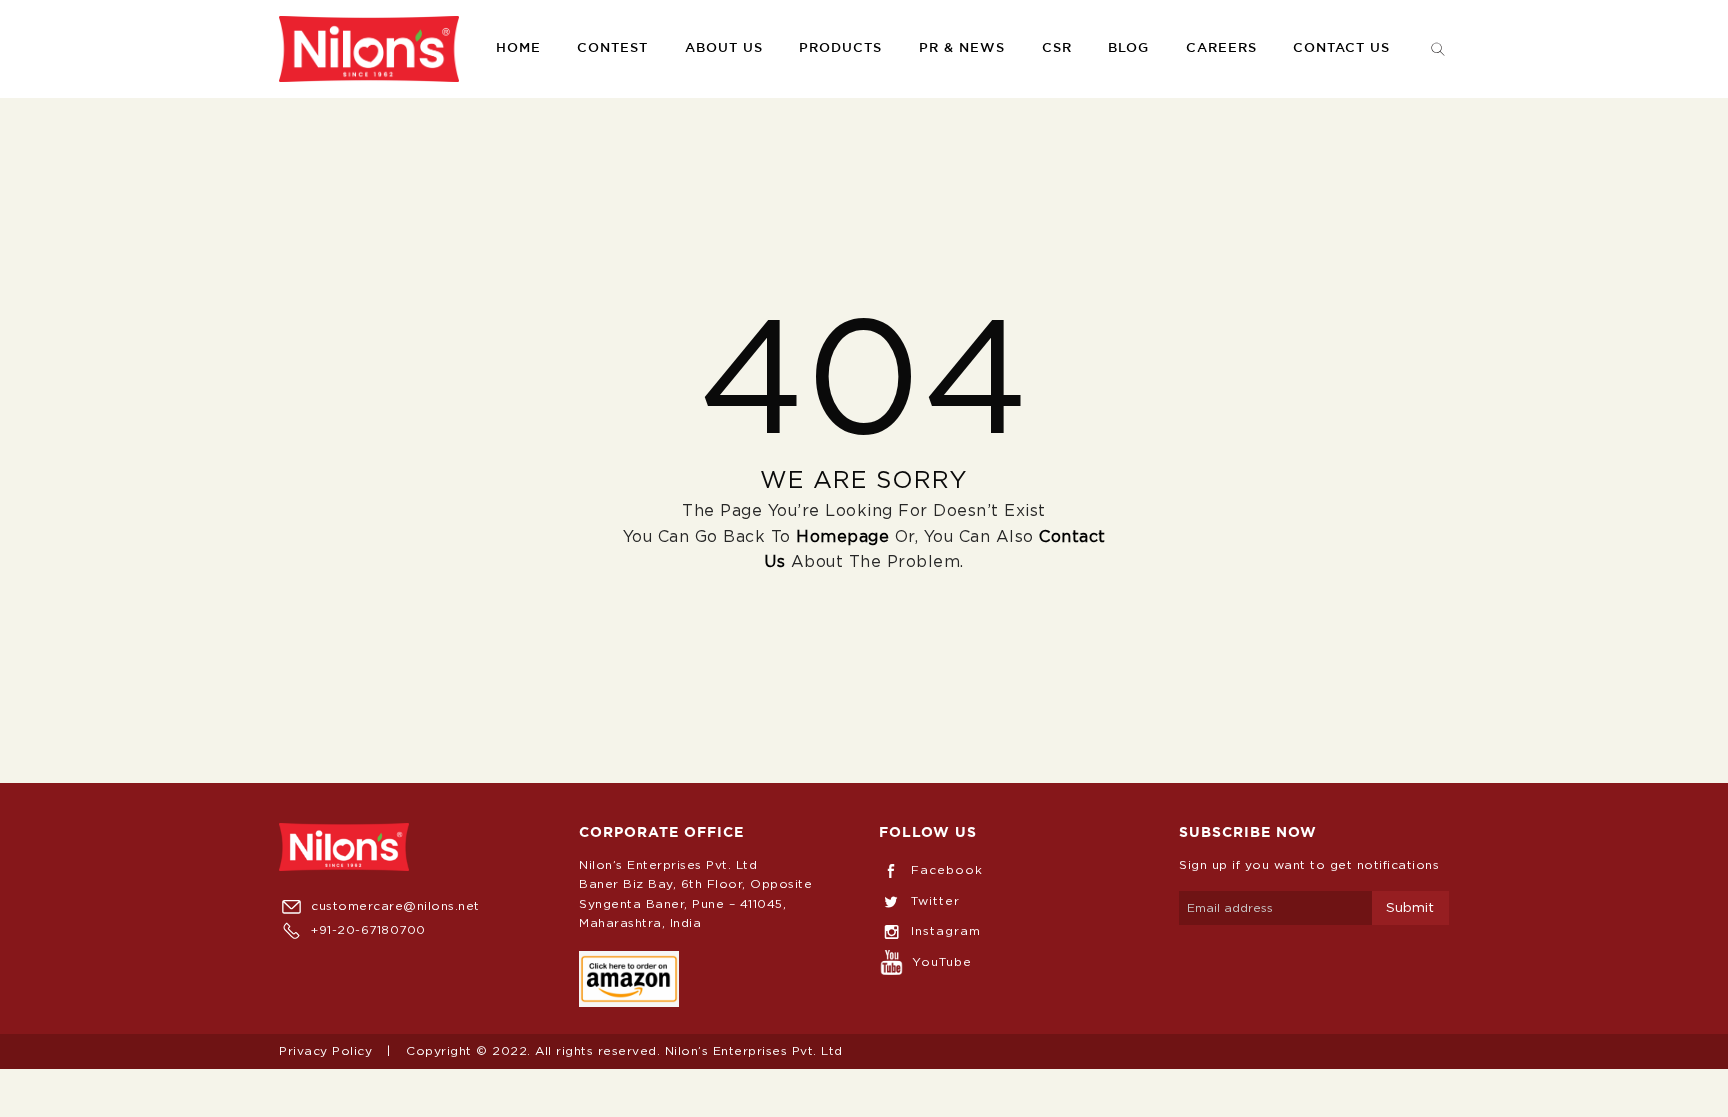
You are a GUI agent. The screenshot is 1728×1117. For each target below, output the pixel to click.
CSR (1057, 48)
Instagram (946, 931)
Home (518, 48)
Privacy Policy (325, 1051)
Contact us (1341, 48)
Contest (612, 48)
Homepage (842, 537)
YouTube (942, 962)
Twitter (935, 901)
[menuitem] (369, 49)
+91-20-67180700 (368, 930)
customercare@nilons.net (395, 906)
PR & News (962, 48)
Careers (1221, 48)
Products (840, 48)
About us (724, 48)
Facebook (947, 870)
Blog (1128, 48)
